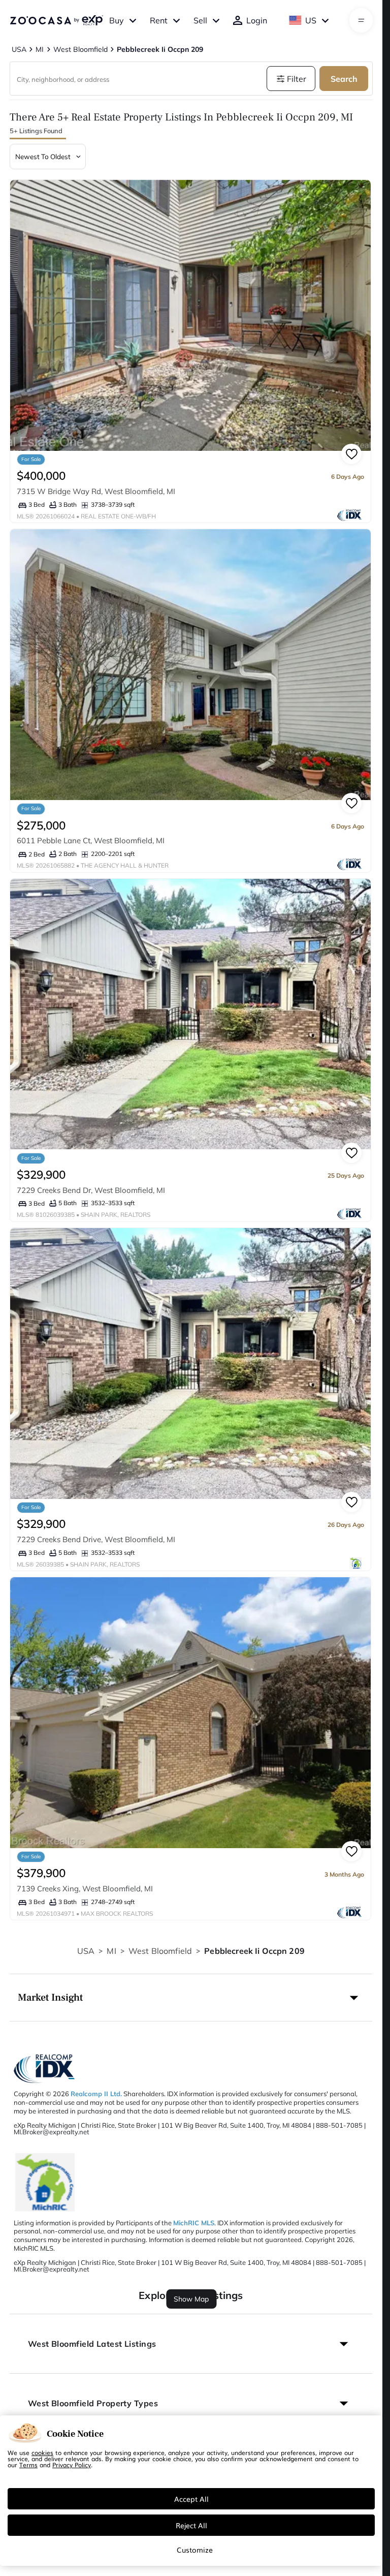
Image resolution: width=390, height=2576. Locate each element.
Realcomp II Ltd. (96, 2094)
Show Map (191, 2299)
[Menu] (361, 20)
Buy (117, 20)
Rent (159, 20)
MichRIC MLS (194, 2223)
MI (111, 1951)
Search (344, 79)
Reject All (191, 2525)
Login (257, 20)
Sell (200, 20)
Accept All (191, 2499)
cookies (42, 2452)
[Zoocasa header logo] (56, 20)
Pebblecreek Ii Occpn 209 (254, 1951)
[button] (191, 1998)
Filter (297, 79)
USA (86, 1951)
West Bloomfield (160, 1951)
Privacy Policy (72, 2465)
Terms (28, 2465)
